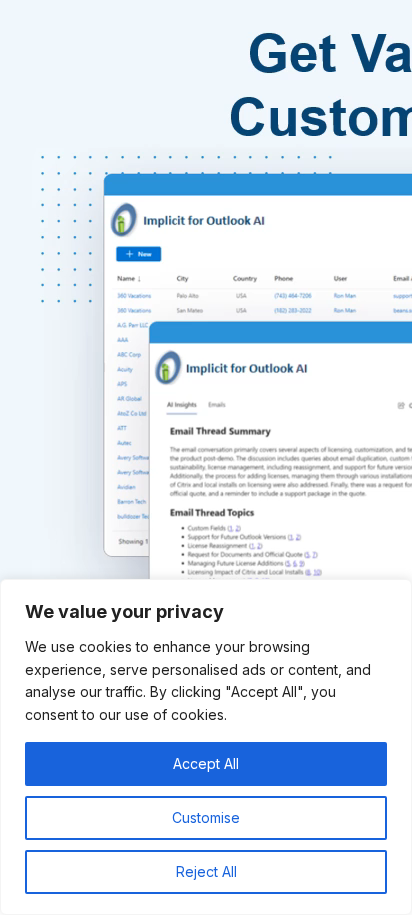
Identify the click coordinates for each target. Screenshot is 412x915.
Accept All (206, 763)
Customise (206, 817)
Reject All (206, 871)
